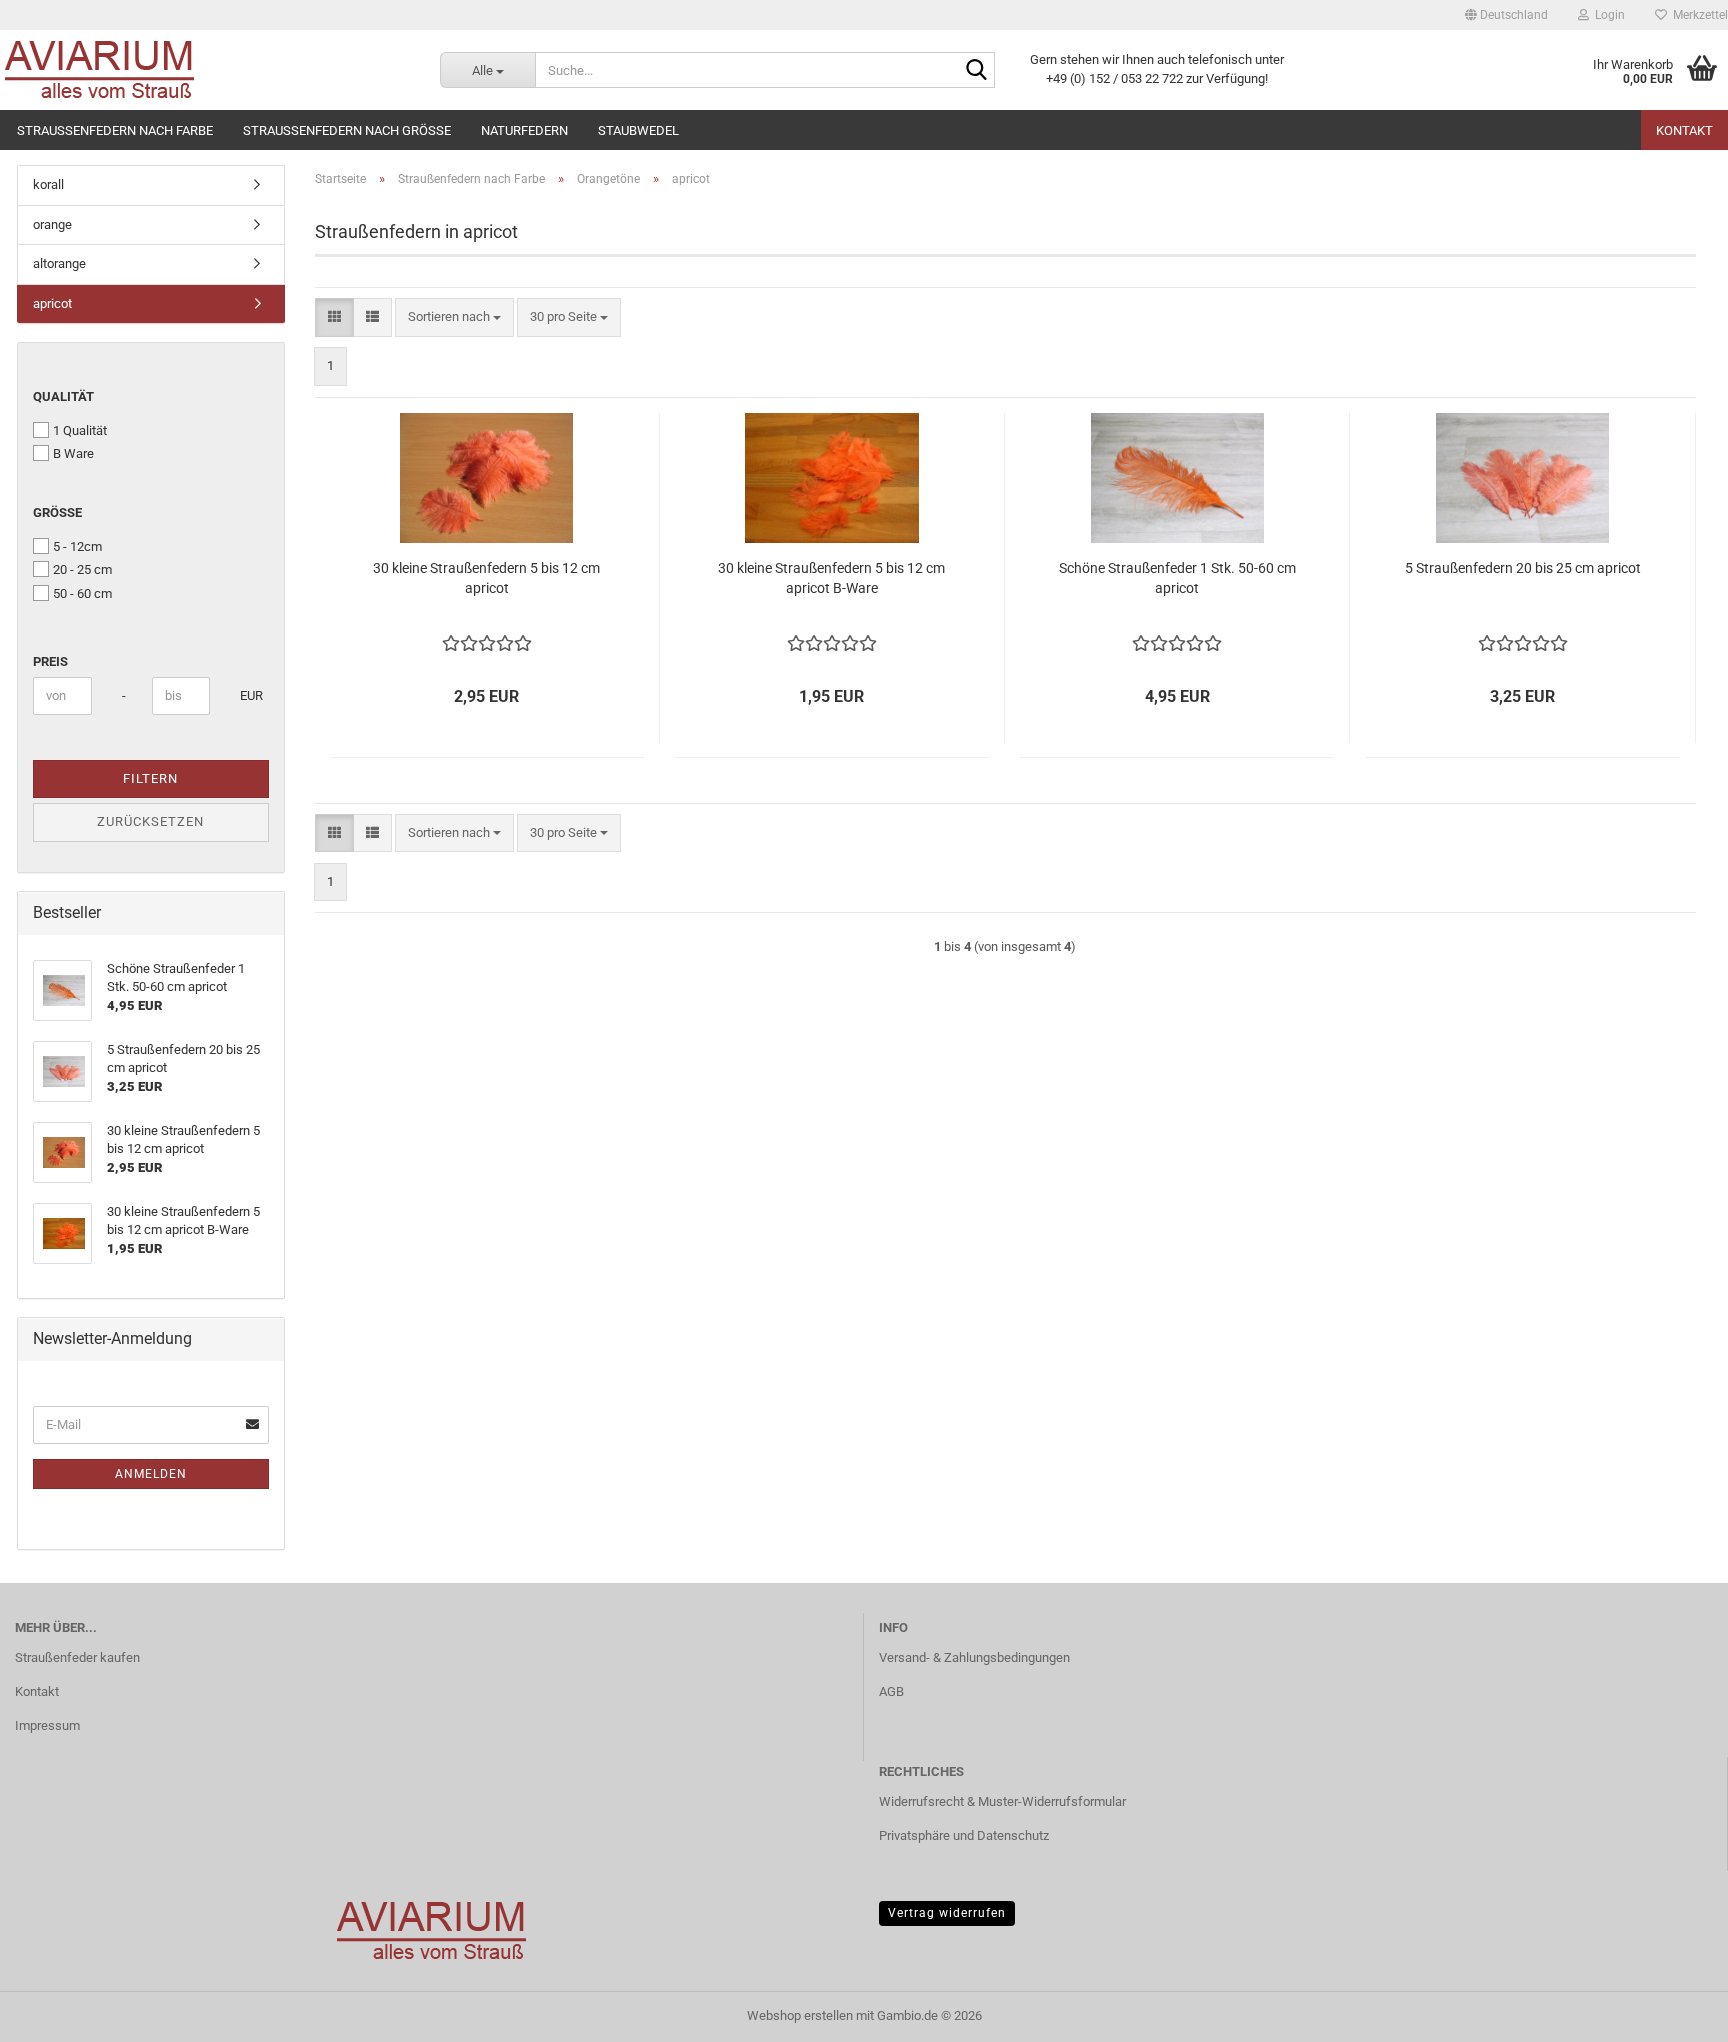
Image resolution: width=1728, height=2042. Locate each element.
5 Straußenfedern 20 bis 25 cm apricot (1523, 568)
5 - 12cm (77, 546)
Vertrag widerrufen (947, 1913)
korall (48, 184)
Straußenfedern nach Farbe (115, 130)
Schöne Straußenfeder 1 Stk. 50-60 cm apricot (1177, 578)
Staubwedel (638, 130)
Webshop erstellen (800, 2015)
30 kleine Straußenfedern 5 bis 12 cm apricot (486, 578)
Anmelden (151, 1474)
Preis (50, 661)
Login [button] (1607, 15)
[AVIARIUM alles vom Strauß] (205, 70)
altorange (59, 263)
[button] (1506, 15)
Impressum (47, 1725)
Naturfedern (524, 130)
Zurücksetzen (150, 821)
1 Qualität (80, 430)
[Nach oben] (1673, 2012)
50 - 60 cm (82, 593)
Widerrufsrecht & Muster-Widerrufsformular (1002, 1801)
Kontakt (1684, 130)
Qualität (63, 396)
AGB (891, 1691)
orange (52, 224)
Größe (57, 512)
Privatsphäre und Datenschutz (964, 1835)
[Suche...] (976, 71)
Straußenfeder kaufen (77, 1657)
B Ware (73, 453)
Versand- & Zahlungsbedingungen (974, 1657)
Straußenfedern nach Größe (347, 130)
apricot (52, 303)
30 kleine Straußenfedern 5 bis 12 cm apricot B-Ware (831, 578)
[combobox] (454, 317)
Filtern (150, 778)
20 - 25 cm (82, 569)
